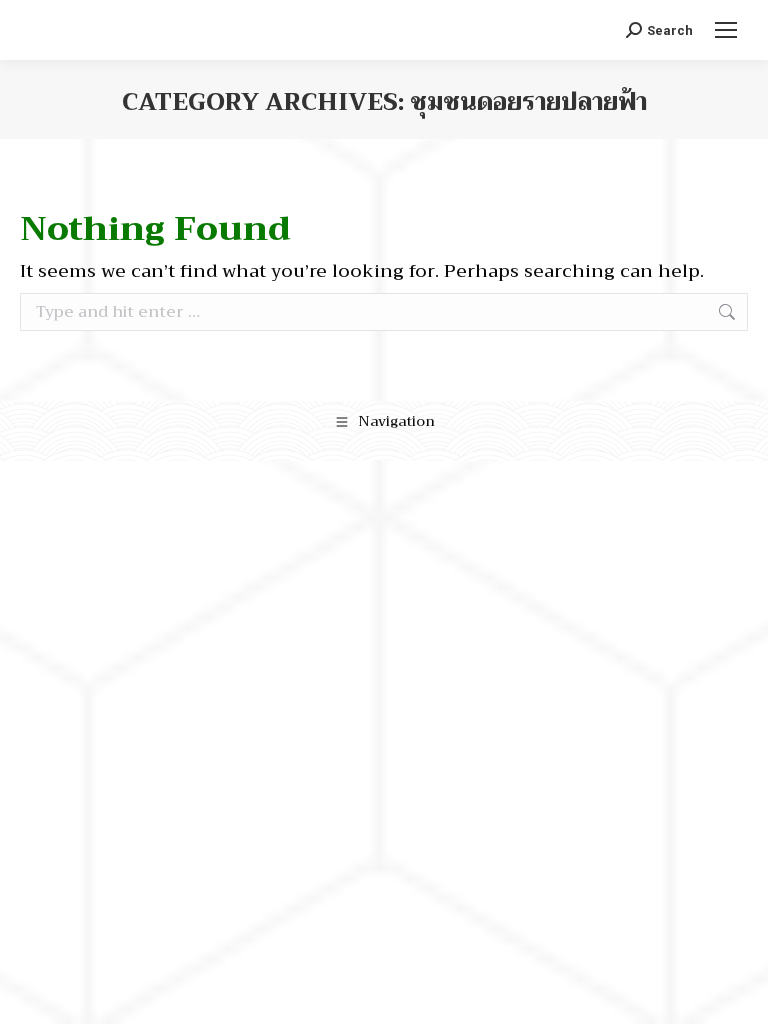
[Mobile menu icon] (726, 30)
